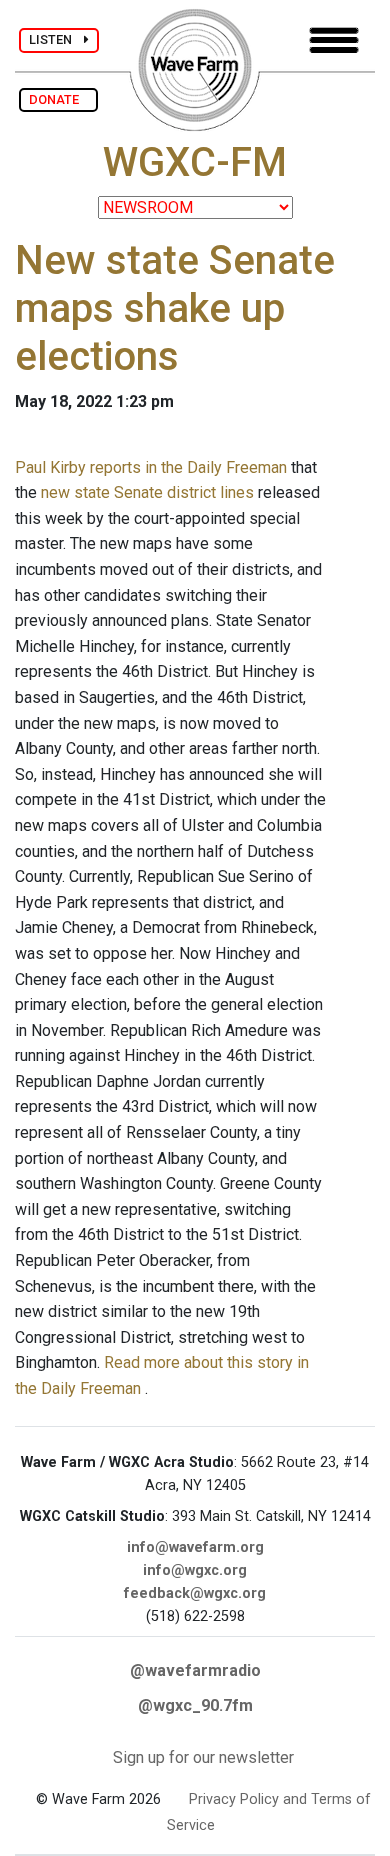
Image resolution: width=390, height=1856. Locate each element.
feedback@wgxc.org (195, 1593)
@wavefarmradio (195, 1670)
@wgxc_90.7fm (195, 1705)
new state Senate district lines (147, 492)
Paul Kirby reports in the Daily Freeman (151, 467)
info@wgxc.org (195, 1570)
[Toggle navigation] (334, 40)
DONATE (58, 99)
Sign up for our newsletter (203, 1757)
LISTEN (56, 39)
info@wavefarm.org (195, 1547)
